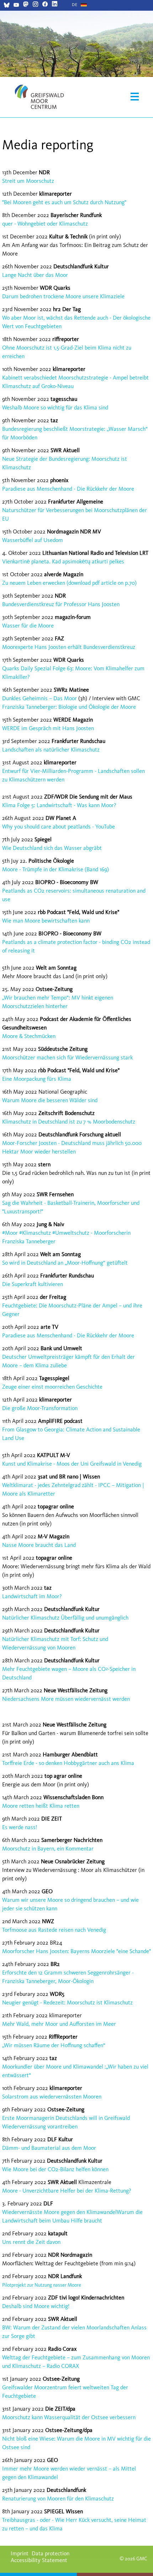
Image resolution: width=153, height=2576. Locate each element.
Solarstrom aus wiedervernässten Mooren (52, 2097)
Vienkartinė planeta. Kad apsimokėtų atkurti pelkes (63, 561)
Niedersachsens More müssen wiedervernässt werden (66, 1699)
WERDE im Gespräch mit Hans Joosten (48, 728)
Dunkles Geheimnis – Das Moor (39, 698)
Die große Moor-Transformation (40, 1408)
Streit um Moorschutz (28, 181)
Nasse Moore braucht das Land (39, 1545)
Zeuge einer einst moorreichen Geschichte (52, 1387)
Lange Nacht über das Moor (35, 275)
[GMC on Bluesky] (7, 6)
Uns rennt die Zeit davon (31, 2242)
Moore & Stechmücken (29, 1036)
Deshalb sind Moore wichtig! (36, 2306)
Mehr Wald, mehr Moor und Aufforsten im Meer (59, 2024)
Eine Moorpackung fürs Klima (37, 1079)
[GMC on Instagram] (35, 5)
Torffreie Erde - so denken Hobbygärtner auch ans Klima (68, 1763)
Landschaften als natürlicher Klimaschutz (51, 750)
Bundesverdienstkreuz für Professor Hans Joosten (61, 604)
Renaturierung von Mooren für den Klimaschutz (58, 2498)
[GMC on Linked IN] (55, 5)
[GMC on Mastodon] (26, 5)
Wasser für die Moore (28, 626)
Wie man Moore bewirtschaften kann (46, 921)
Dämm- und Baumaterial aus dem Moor (49, 2148)
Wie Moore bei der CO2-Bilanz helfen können (55, 2169)
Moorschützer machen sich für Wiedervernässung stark (67, 1057)
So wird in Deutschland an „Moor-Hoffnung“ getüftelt (65, 1263)
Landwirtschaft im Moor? (32, 1596)
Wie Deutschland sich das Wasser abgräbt (52, 848)
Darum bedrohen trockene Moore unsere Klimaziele (63, 296)
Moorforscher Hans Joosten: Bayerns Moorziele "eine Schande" (76, 1951)
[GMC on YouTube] (16, 6)
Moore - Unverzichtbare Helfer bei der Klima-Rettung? (67, 2191)
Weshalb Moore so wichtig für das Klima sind (55, 407)
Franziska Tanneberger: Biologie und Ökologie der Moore (69, 707)
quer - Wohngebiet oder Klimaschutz (45, 224)
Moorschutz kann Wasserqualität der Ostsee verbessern (69, 2417)
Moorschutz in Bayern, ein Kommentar (48, 1849)
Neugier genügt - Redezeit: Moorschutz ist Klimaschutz (67, 2002)
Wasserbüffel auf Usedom (33, 540)
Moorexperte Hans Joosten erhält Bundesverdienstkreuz (69, 647)
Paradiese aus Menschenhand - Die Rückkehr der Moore (68, 489)
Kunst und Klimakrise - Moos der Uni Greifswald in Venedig (72, 1464)
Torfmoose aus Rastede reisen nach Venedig (54, 1930)
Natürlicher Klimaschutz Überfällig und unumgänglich (65, 1618)
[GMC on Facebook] (45, 5)
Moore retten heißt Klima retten (41, 1806)
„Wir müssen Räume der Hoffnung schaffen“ (54, 2045)
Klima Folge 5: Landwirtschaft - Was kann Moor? (59, 805)
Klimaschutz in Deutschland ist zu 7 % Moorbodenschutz (69, 1122)
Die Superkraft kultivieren (33, 1284)
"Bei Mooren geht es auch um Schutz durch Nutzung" (64, 202)
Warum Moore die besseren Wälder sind (50, 1100)
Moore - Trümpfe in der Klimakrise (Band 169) (56, 869)
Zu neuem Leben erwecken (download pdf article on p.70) (69, 583)
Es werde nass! (20, 1827)
